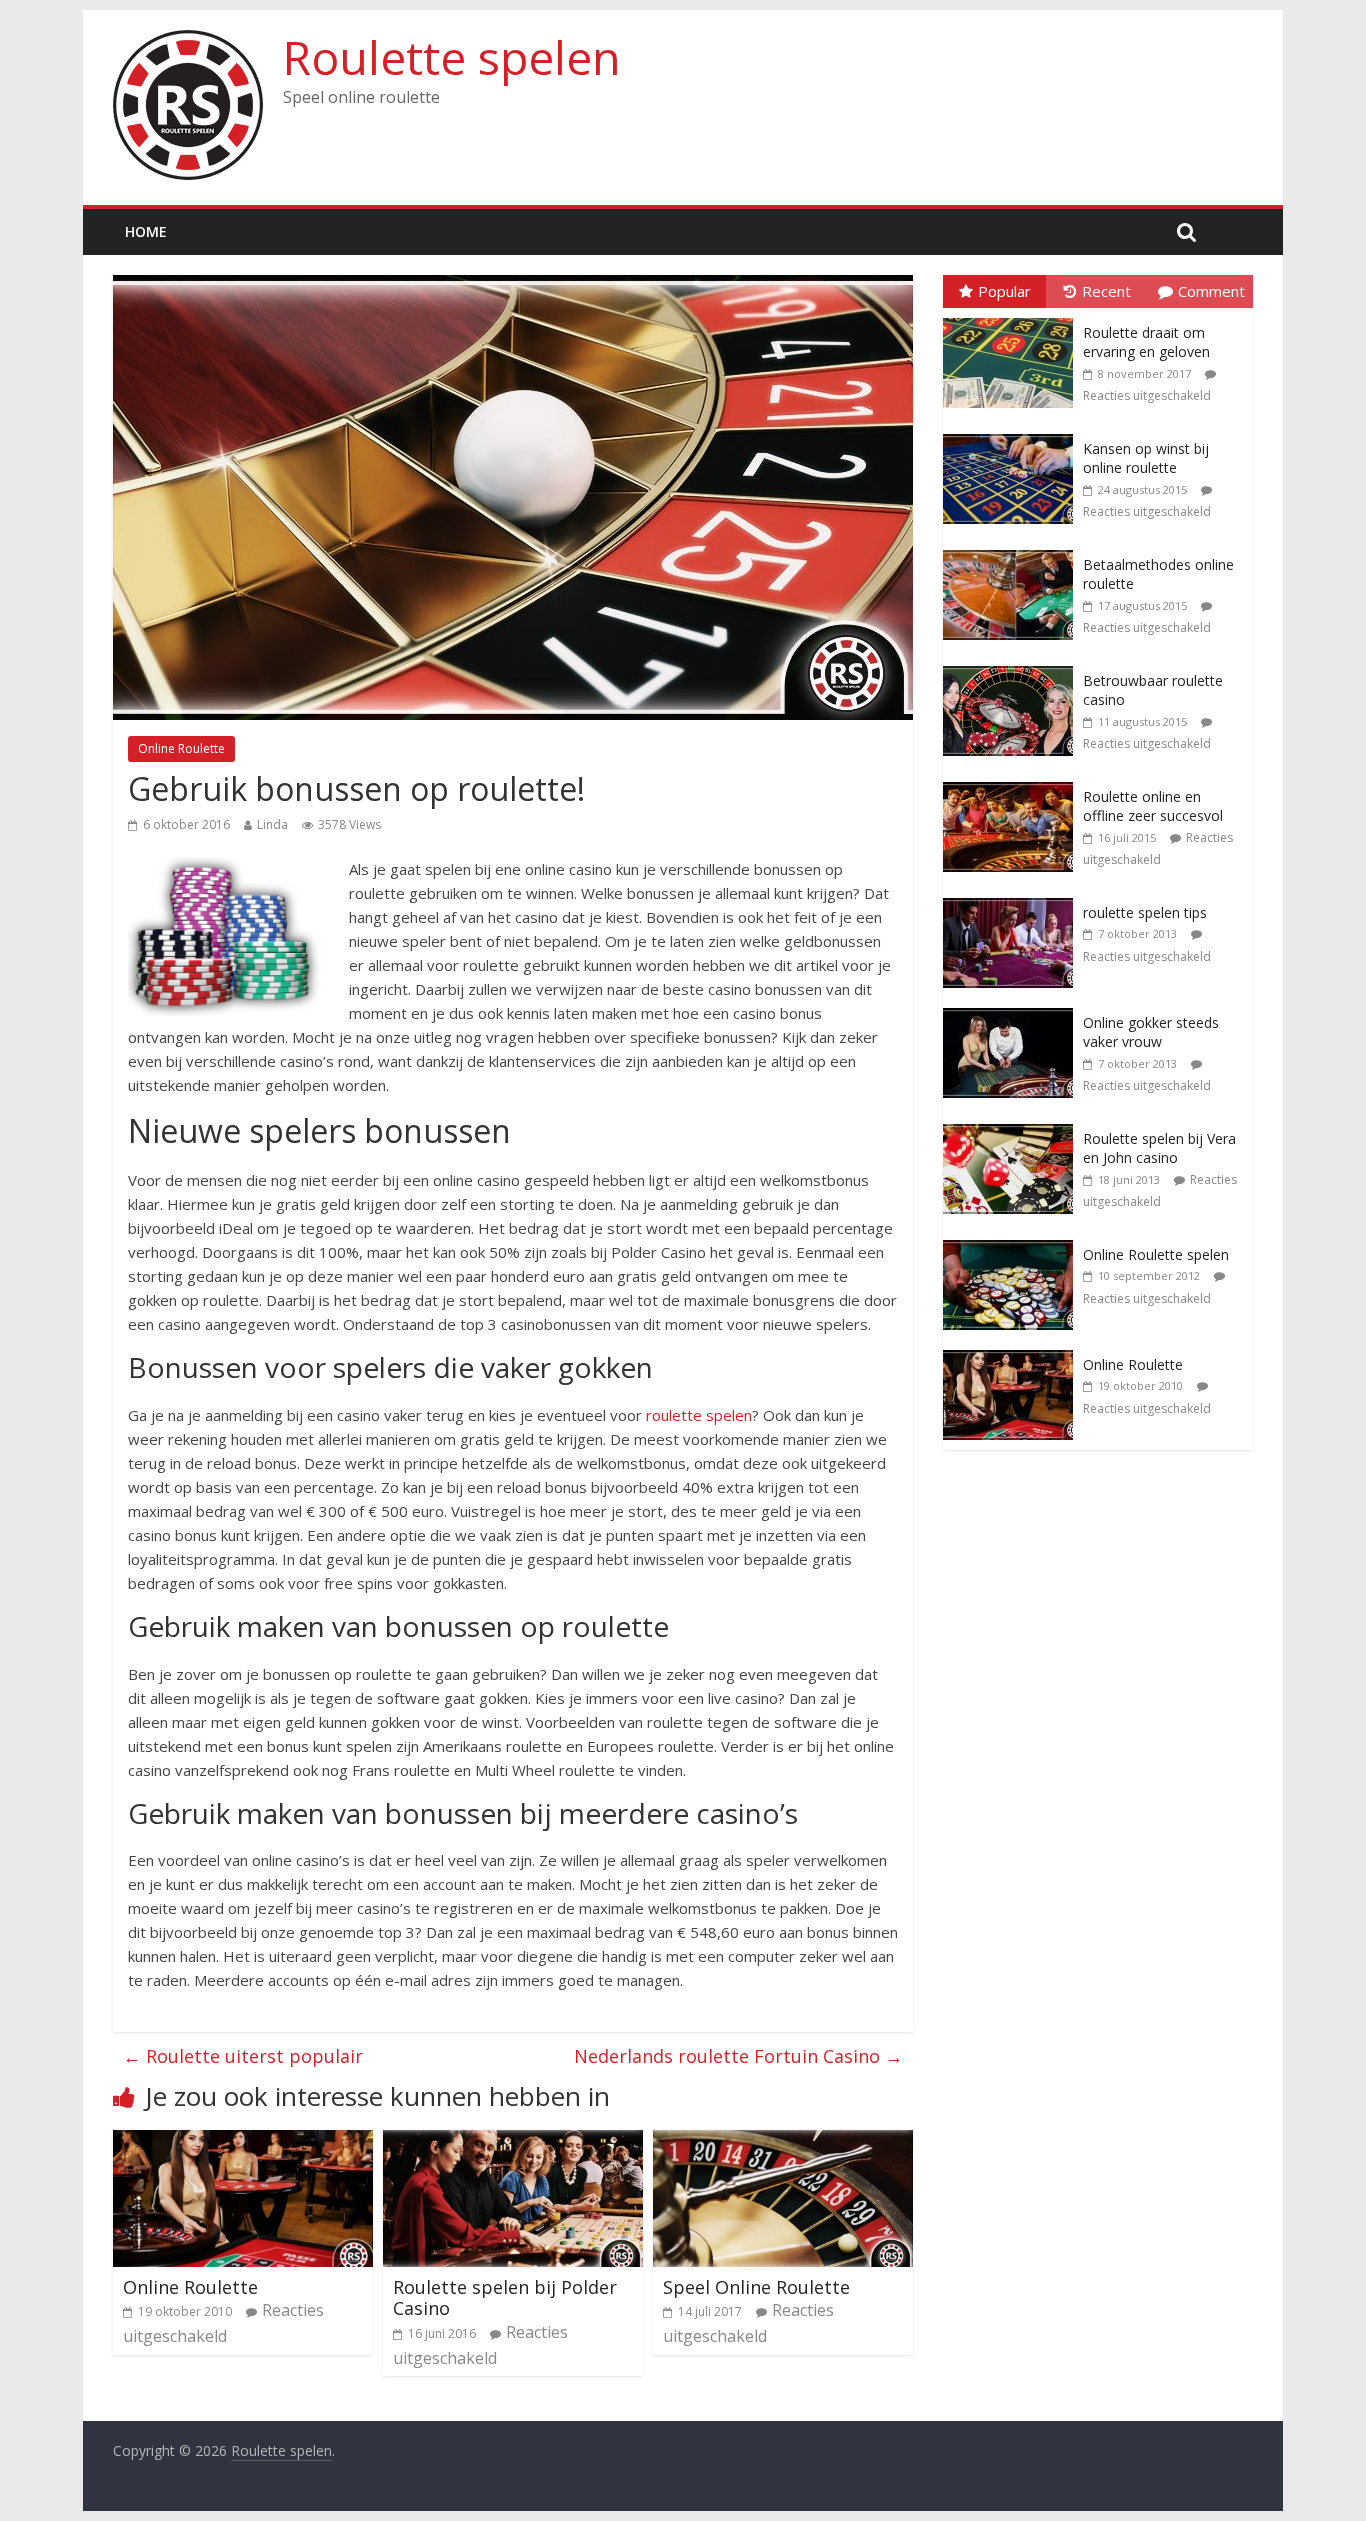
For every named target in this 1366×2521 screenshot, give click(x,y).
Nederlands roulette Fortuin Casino (738, 2056)
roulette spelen (699, 1415)
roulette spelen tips (1145, 912)
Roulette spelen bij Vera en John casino (1159, 1148)
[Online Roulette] (243, 2142)
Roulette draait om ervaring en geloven (1146, 342)
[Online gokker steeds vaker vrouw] (1013, 1008)
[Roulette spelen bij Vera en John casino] (1013, 1124)
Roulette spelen (452, 57)
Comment (1211, 291)
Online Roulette (181, 748)
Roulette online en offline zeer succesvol (1153, 806)
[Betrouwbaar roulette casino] (1013, 666)
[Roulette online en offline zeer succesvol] (1013, 782)
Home (146, 231)
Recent (1106, 291)
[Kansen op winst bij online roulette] (1013, 434)
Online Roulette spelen (1156, 1254)
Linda (272, 824)
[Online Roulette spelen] (1013, 1240)
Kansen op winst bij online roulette (1146, 458)
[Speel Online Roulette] (783, 2142)
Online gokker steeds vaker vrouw (1151, 1032)
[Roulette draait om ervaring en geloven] (1013, 318)
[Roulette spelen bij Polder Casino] (513, 2142)
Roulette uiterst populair (243, 2056)
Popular (1004, 291)
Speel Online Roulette (756, 2287)
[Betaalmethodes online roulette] (1013, 550)
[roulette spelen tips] (1013, 898)
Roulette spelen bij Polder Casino (505, 2298)
